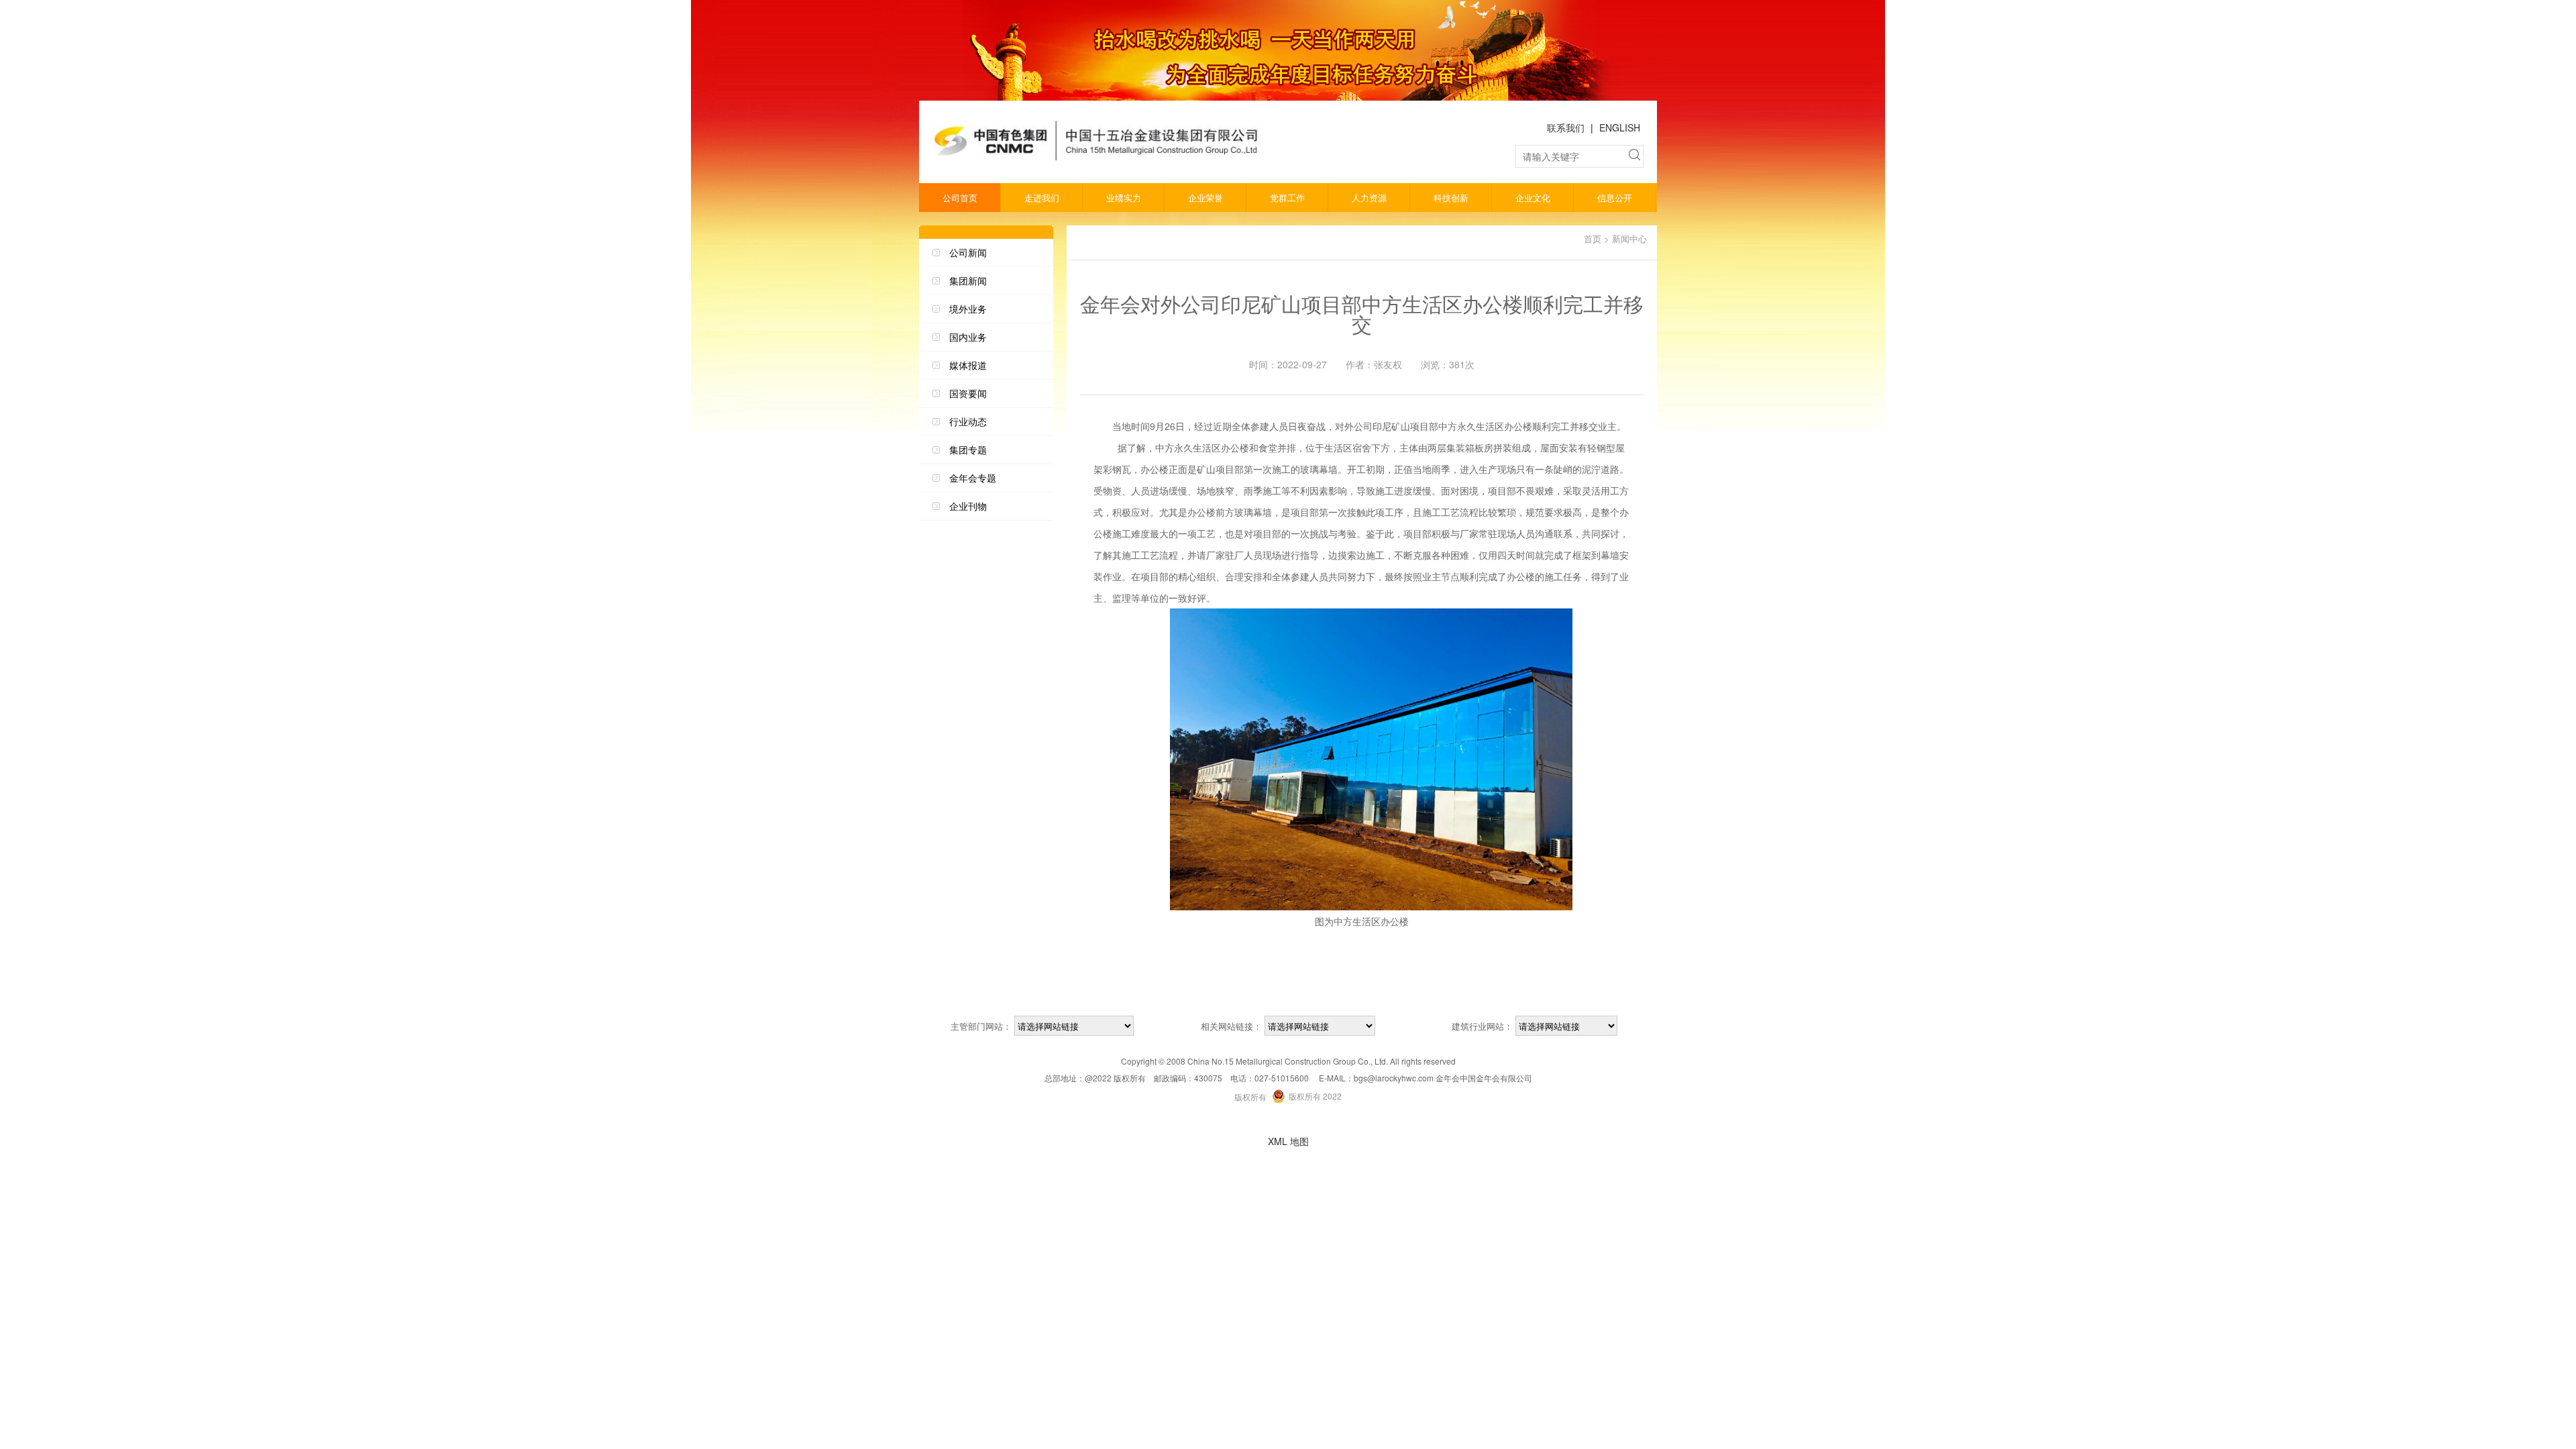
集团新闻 (968, 280)
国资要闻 (968, 393)
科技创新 (1451, 198)
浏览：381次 (1448, 364)
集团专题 (968, 449)
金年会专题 (973, 478)
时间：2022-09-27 (1288, 364)
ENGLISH (1620, 127)
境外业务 (968, 309)
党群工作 (1287, 198)
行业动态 (968, 421)
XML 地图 (1288, 1141)
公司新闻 (968, 252)
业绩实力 (1124, 198)
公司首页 (960, 198)
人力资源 (1369, 198)
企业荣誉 (1205, 198)
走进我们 (1042, 198)
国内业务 (968, 337)
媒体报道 (968, 365)
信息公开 (1615, 198)
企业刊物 (968, 506)
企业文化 (1533, 198)
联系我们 (1566, 127)
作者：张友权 (1374, 364)
